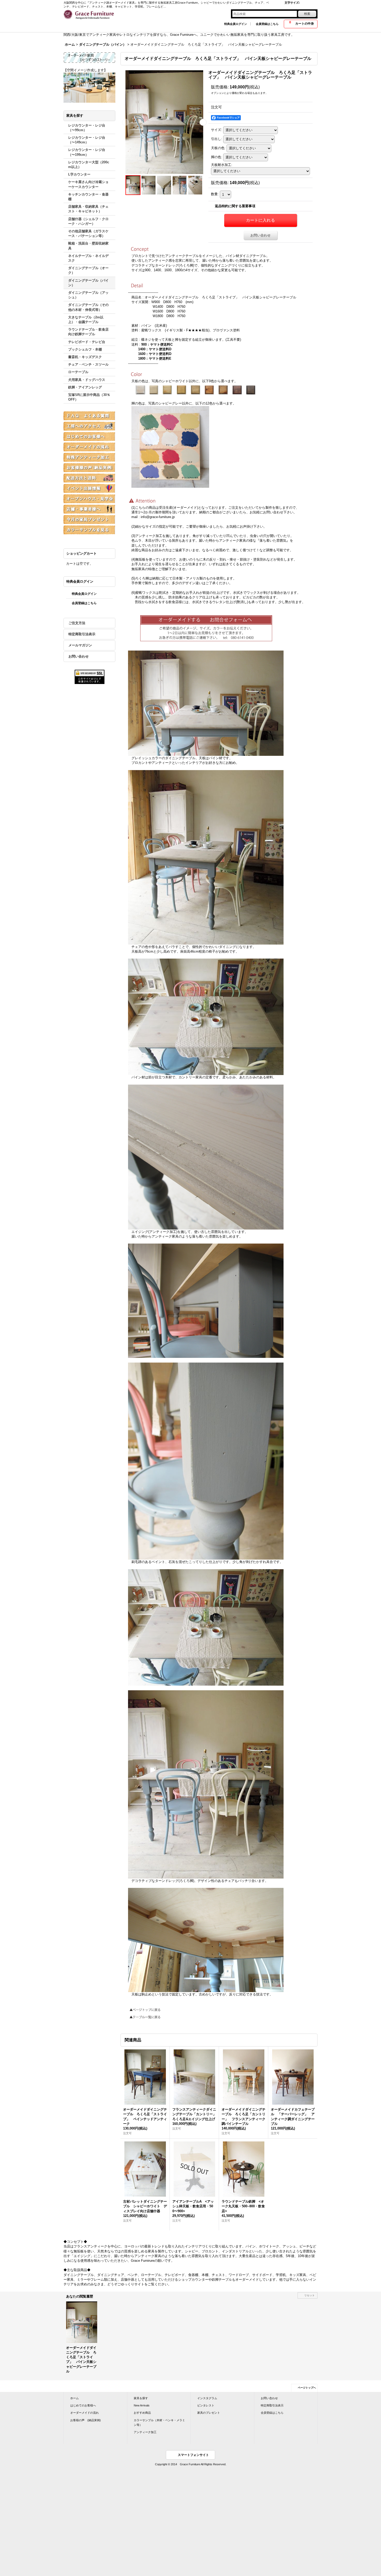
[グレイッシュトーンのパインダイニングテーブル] (164, 122)
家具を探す (141, 2398)
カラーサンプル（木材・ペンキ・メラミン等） (159, 2423)
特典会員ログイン (236, 24)
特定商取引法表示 (82, 634)
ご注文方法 (77, 623)
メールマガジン (80, 645)
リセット (309, 2295)
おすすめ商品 (142, 2413)
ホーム (75, 2398)
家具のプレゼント (209, 2413)
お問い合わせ (79, 656)
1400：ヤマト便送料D (155, 349)
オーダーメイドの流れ (84, 2413)
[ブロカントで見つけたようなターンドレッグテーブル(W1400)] (149, 185)
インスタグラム (207, 2398)
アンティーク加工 (145, 2432)
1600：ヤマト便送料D (155, 354)
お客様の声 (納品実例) (86, 2420)
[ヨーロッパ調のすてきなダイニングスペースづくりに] (195, 185)
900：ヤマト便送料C (157, 344)
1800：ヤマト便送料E (155, 358)
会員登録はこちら (267, 24)
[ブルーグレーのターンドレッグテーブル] (180, 185)
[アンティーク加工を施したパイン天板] (164, 185)
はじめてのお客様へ (83, 2405)
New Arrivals (142, 2405)
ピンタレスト (206, 2405)
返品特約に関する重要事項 (235, 206)
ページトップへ (307, 2388)
